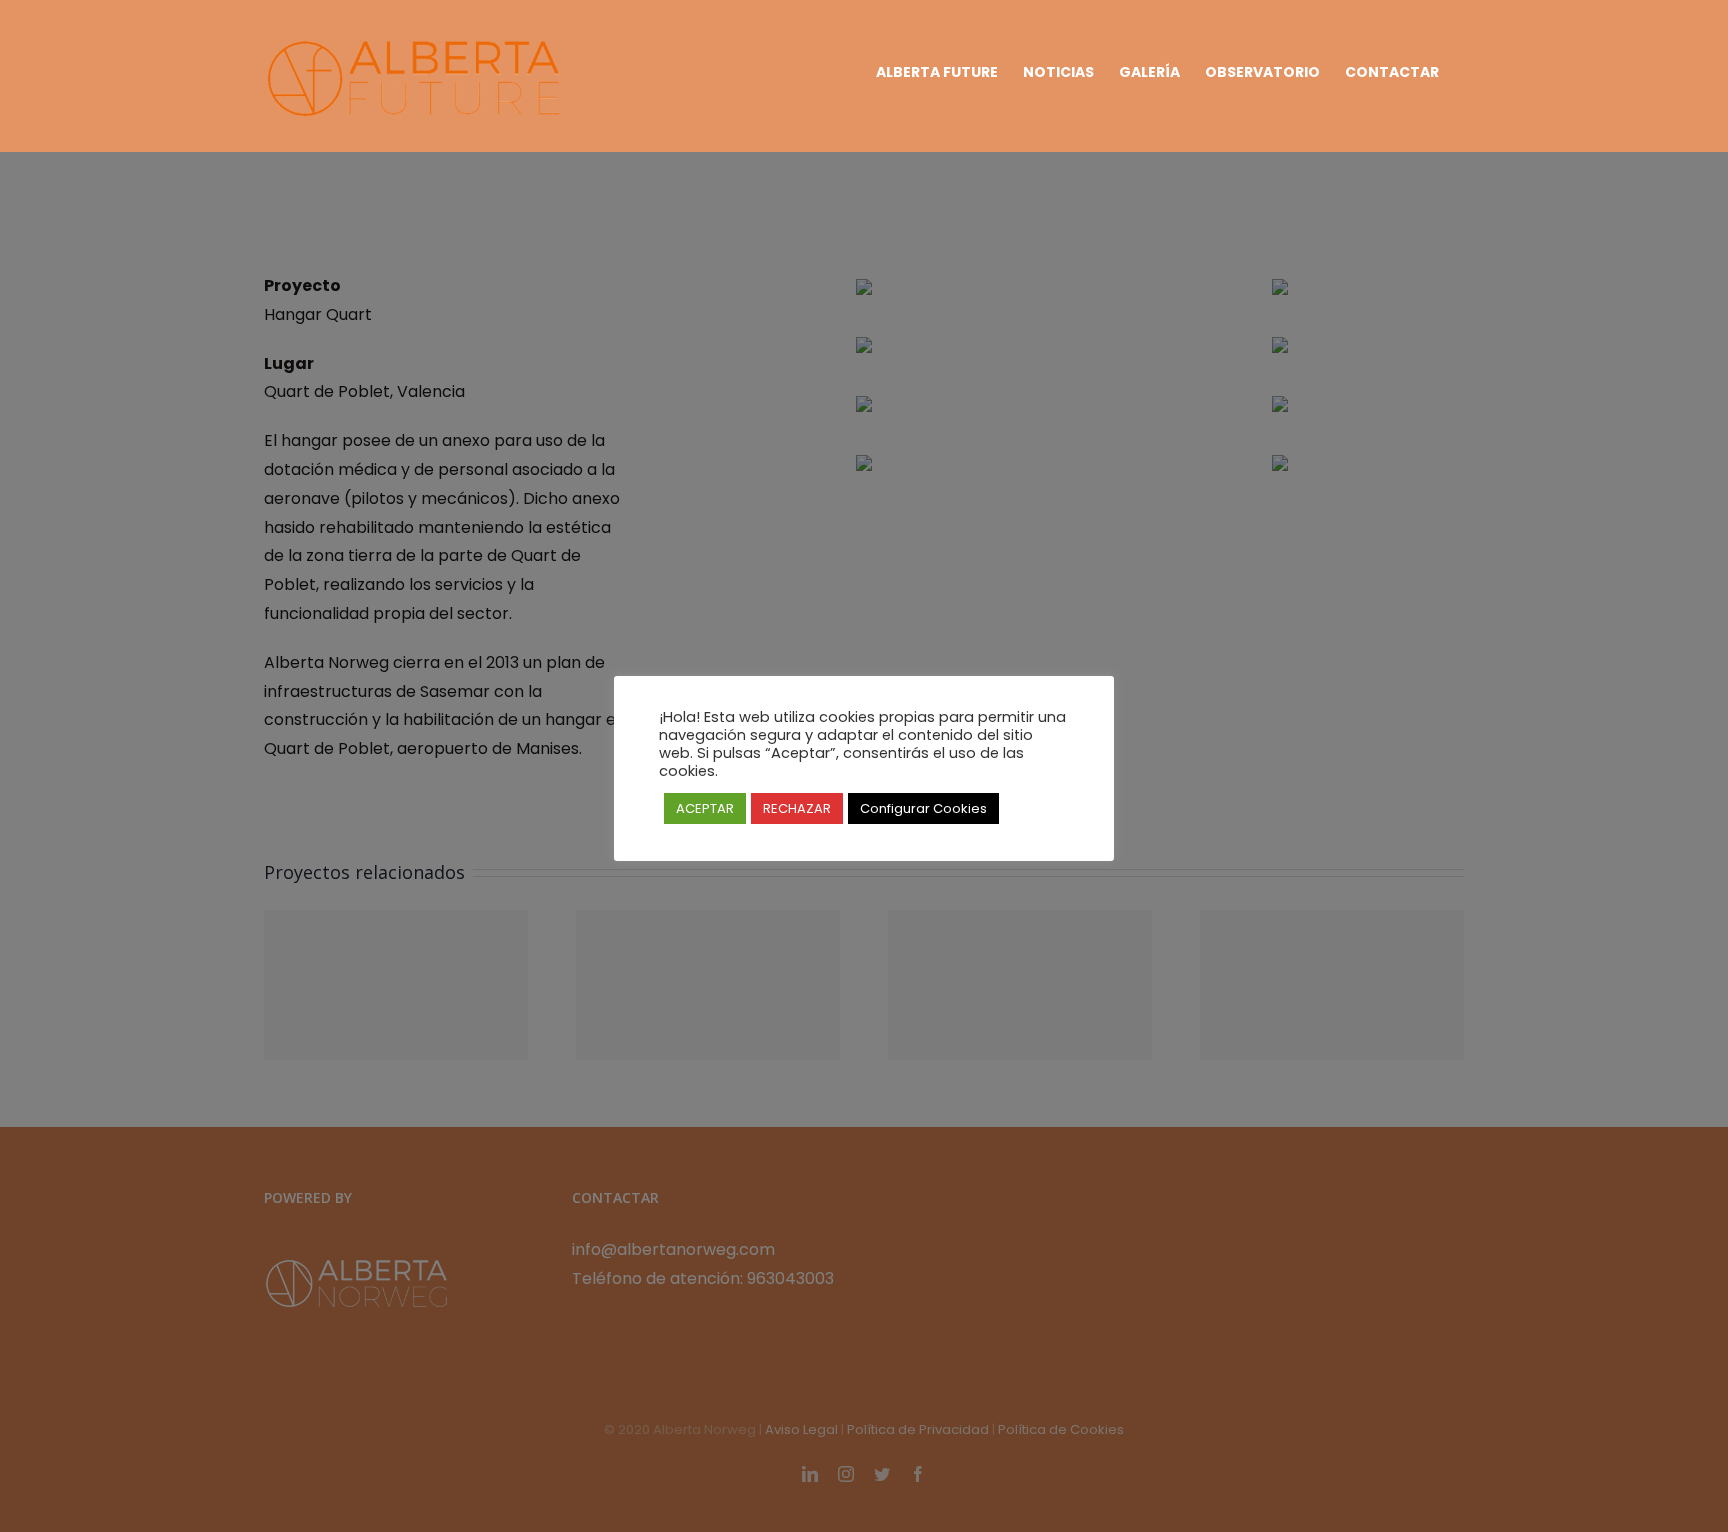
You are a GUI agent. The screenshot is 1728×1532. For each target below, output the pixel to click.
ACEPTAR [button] (705, 808)
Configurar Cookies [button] (923, 808)
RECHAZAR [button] (797, 808)
